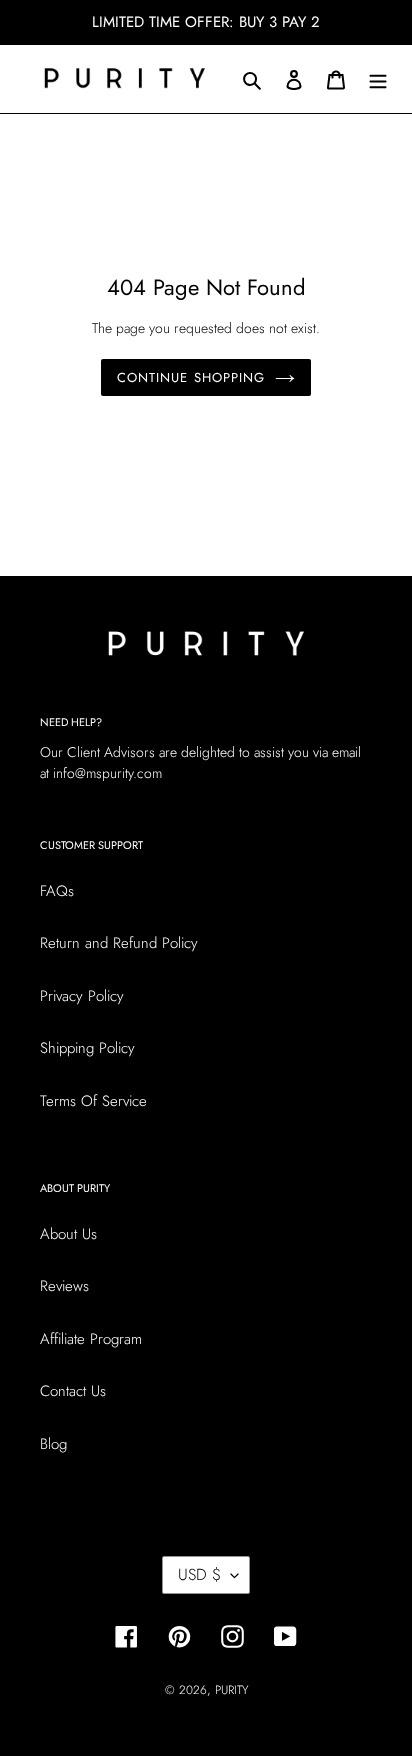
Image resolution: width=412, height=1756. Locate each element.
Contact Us (73, 1391)
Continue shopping (191, 377)
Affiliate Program (91, 1339)
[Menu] (378, 79)
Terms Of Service (93, 1101)
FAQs (57, 891)
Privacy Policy (82, 996)
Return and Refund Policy (119, 943)
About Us (68, 1234)
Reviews (64, 1286)
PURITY (231, 1690)
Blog (53, 1444)
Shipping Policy (87, 1048)
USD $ (199, 1574)
